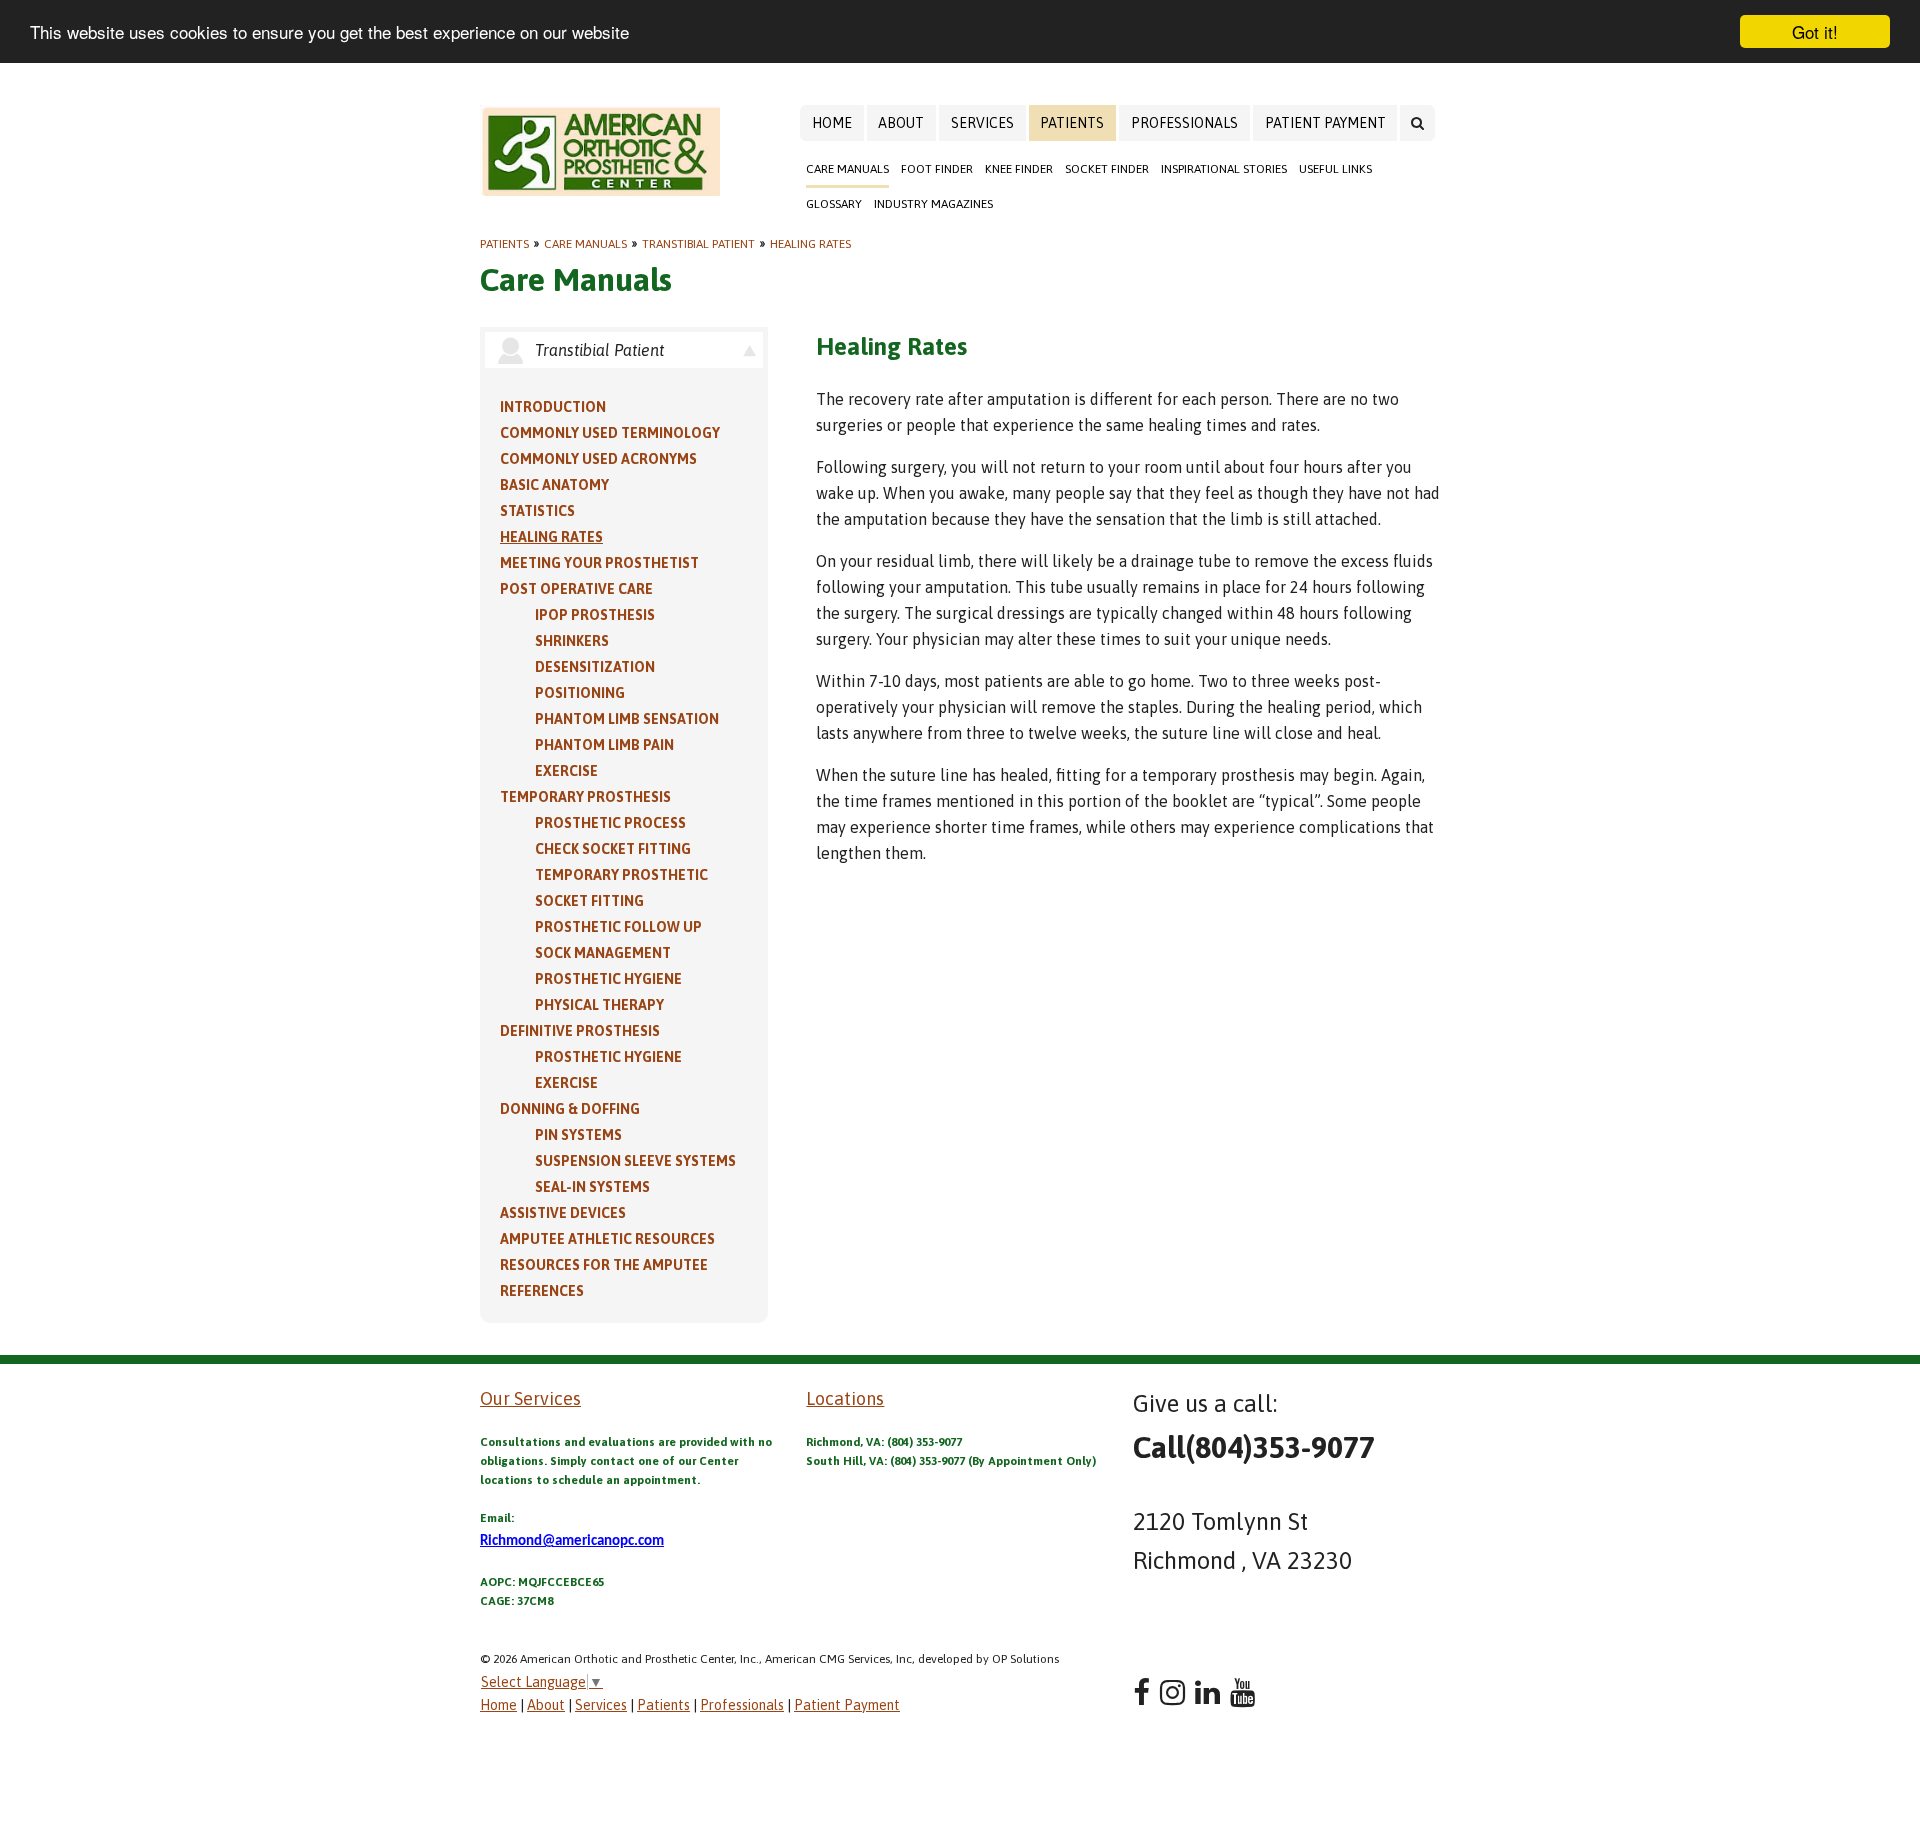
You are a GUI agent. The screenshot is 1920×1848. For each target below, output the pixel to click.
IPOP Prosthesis (595, 615)
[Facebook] (1141, 1692)
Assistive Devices (563, 1213)
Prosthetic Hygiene (608, 979)
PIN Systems (578, 1135)
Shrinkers (572, 641)
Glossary (834, 204)
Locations (845, 1398)
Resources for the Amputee (604, 1265)
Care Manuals (847, 169)
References (542, 1291)
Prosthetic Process (610, 823)
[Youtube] (1242, 1692)
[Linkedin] (1207, 1692)
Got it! (1815, 31)
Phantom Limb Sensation (627, 719)
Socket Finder (1107, 169)
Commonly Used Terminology (610, 433)
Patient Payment (1325, 123)
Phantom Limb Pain (604, 745)
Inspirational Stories (1224, 169)
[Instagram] (1172, 1692)
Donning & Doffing (570, 1109)
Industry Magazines (933, 204)
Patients (1072, 123)
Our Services (530, 1398)
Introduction (553, 407)
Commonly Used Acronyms (598, 459)
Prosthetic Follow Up (618, 927)
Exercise (566, 771)
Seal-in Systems (592, 1187)
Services (982, 123)
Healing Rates (810, 244)
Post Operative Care (576, 589)
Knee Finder (1019, 169)
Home (832, 123)
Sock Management (603, 953)
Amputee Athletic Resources (607, 1239)
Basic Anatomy (554, 485)
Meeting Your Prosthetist (599, 563)
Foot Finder (937, 169)
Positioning (580, 693)
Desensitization (595, 667)
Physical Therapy (599, 1005)
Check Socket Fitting (613, 849)
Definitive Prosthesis (580, 1031)
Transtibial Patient (698, 244)
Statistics (537, 511)
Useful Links (1335, 169)
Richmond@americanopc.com (572, 1541)
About (901, 123)
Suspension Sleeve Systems (635, 1161)
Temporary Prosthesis (585, 797)
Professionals (1184, 123)
